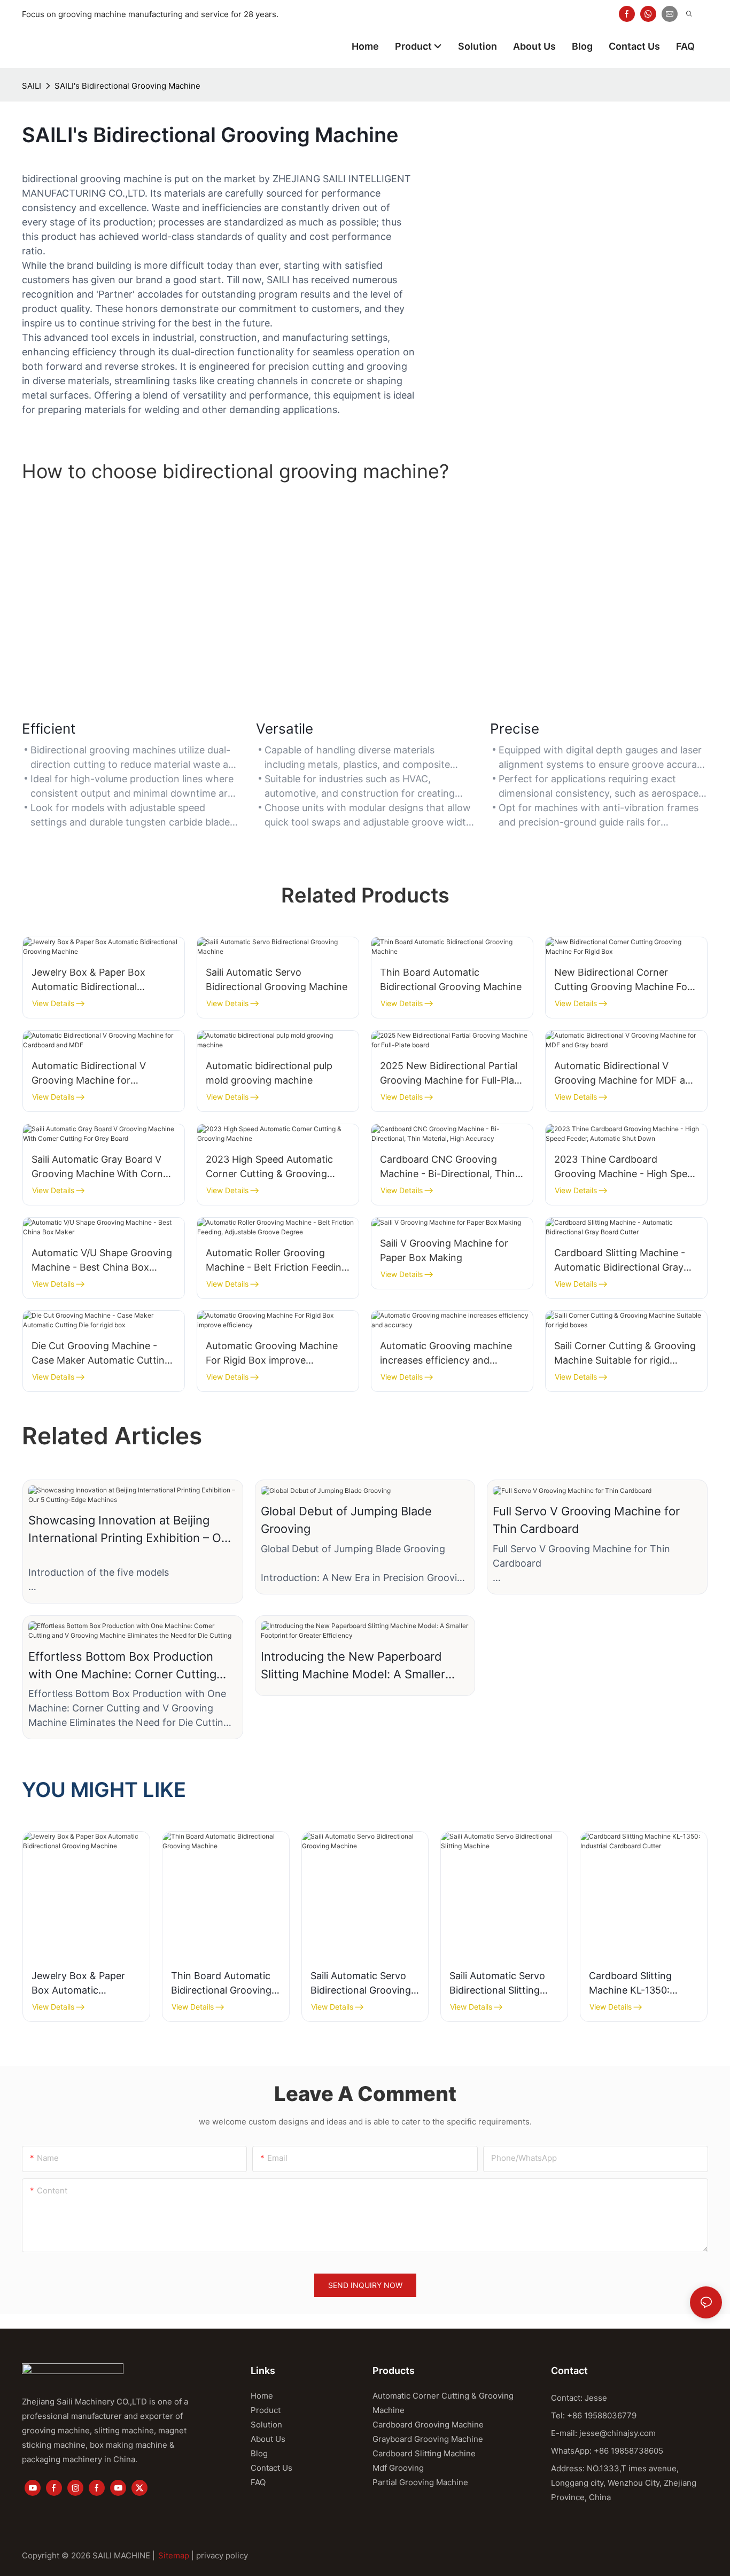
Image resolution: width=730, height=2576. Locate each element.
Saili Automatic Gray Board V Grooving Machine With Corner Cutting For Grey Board (102, 1167)
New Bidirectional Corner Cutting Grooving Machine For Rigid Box (623, 980)
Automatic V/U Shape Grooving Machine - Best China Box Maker (102, 1261)
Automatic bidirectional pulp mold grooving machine (269, 1073)
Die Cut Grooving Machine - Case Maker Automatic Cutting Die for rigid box (101, 1354)
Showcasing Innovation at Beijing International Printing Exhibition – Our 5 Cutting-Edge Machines (130, 1530)
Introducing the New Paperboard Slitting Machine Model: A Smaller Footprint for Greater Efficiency (353, 1666)
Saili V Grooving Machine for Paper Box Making (444, 1250)
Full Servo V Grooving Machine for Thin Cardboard (586, 1520)
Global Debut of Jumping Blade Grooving (346, 1520)
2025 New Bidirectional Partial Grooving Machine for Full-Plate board (452, 1074)
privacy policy (222, 2555)
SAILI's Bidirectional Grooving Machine (127, 86)
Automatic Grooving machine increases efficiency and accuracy (446, 1354)
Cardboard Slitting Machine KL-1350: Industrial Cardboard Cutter (635, 1984)
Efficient (49, 729)
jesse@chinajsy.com (618, 2433)
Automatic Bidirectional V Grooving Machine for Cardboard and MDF (89, 1074)
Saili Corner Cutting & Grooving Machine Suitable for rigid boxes (625, 1354)
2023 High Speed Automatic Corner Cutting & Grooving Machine (269, 1167)
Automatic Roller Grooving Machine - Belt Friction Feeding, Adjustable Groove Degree (278, 1261)
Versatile (285, 729)
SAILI (32, 86)
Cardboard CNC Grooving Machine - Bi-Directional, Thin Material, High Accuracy (448, 1167)
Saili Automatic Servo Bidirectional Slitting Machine (497, 1984)
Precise (515, 729)
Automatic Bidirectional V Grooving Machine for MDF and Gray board (626, 1074)
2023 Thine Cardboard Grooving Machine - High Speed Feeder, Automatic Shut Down (626, 1167)
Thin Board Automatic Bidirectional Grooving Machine (451, 979)
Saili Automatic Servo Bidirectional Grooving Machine (277, 979)
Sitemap (174, 2555)
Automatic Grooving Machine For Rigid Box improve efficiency (272, 1354)
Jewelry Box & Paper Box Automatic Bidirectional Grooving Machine (88, 980)
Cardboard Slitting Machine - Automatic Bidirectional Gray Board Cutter (620, 1261)
